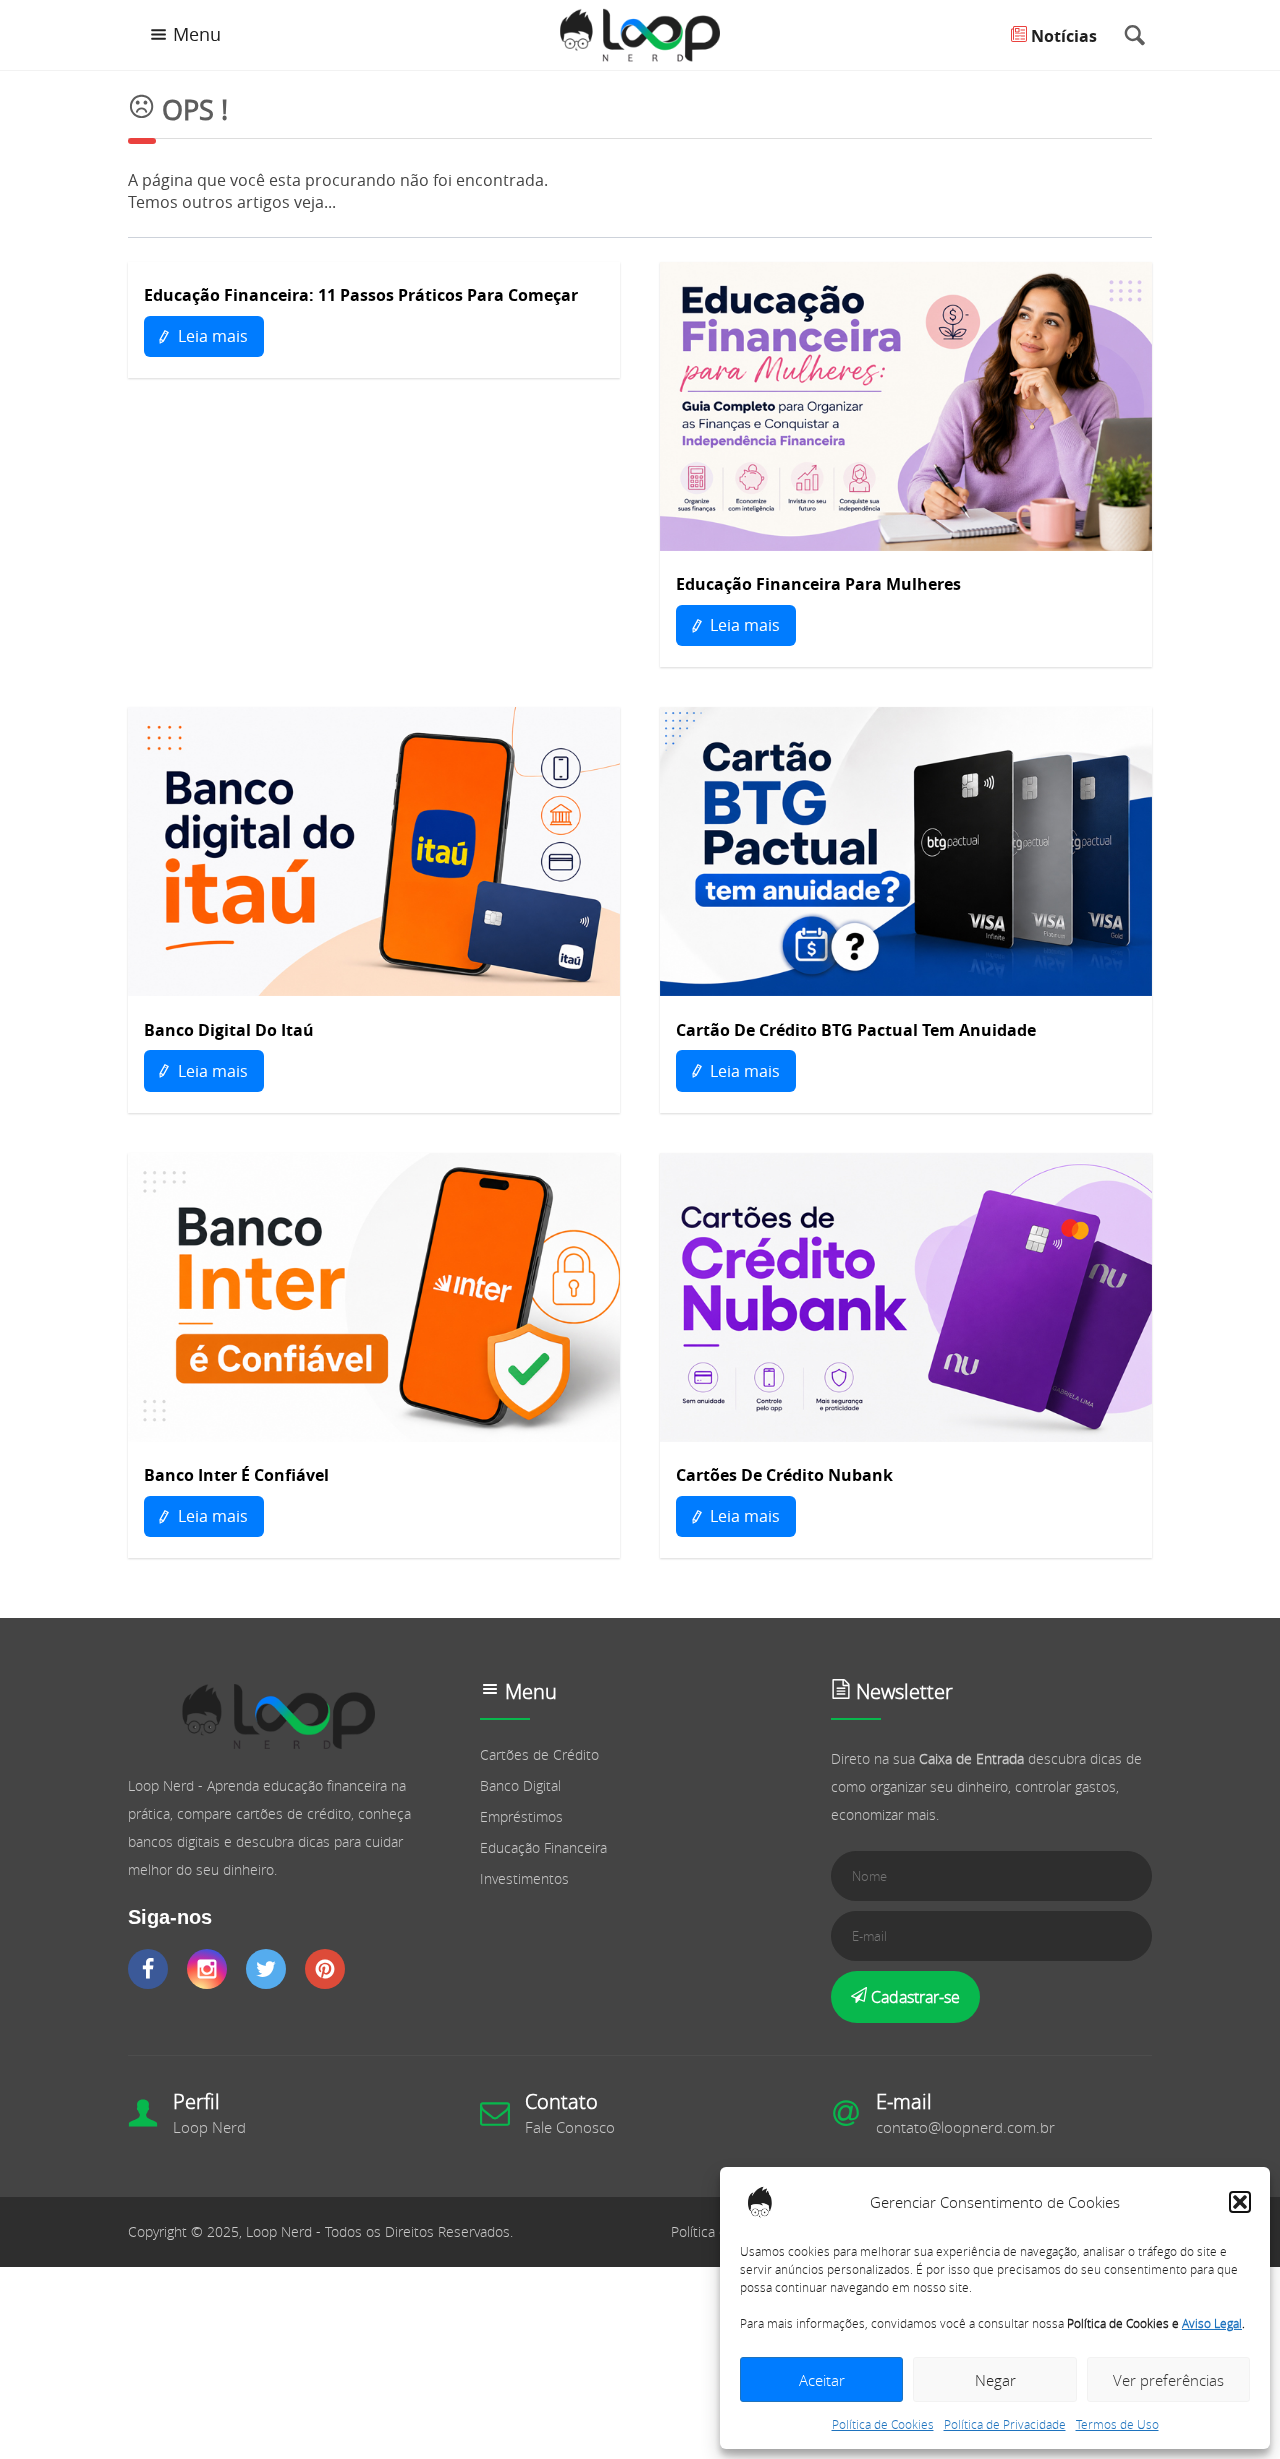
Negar (995, 2380)
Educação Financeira (543, 1847)
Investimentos (524, 1878)
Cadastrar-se (913, 1997)
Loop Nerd (209, 2127)
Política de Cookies (883, 2424)
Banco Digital (520, 1785)
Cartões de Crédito (539, 1754)
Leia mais (211, 336)
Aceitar (822, 2380)
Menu (197, 34)
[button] (1240, 2202)
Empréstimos (521, 1816)
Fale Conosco (570, 2127)
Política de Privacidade (1005, 2424)
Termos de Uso (1117, 2424)
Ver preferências (1168, 2380)
